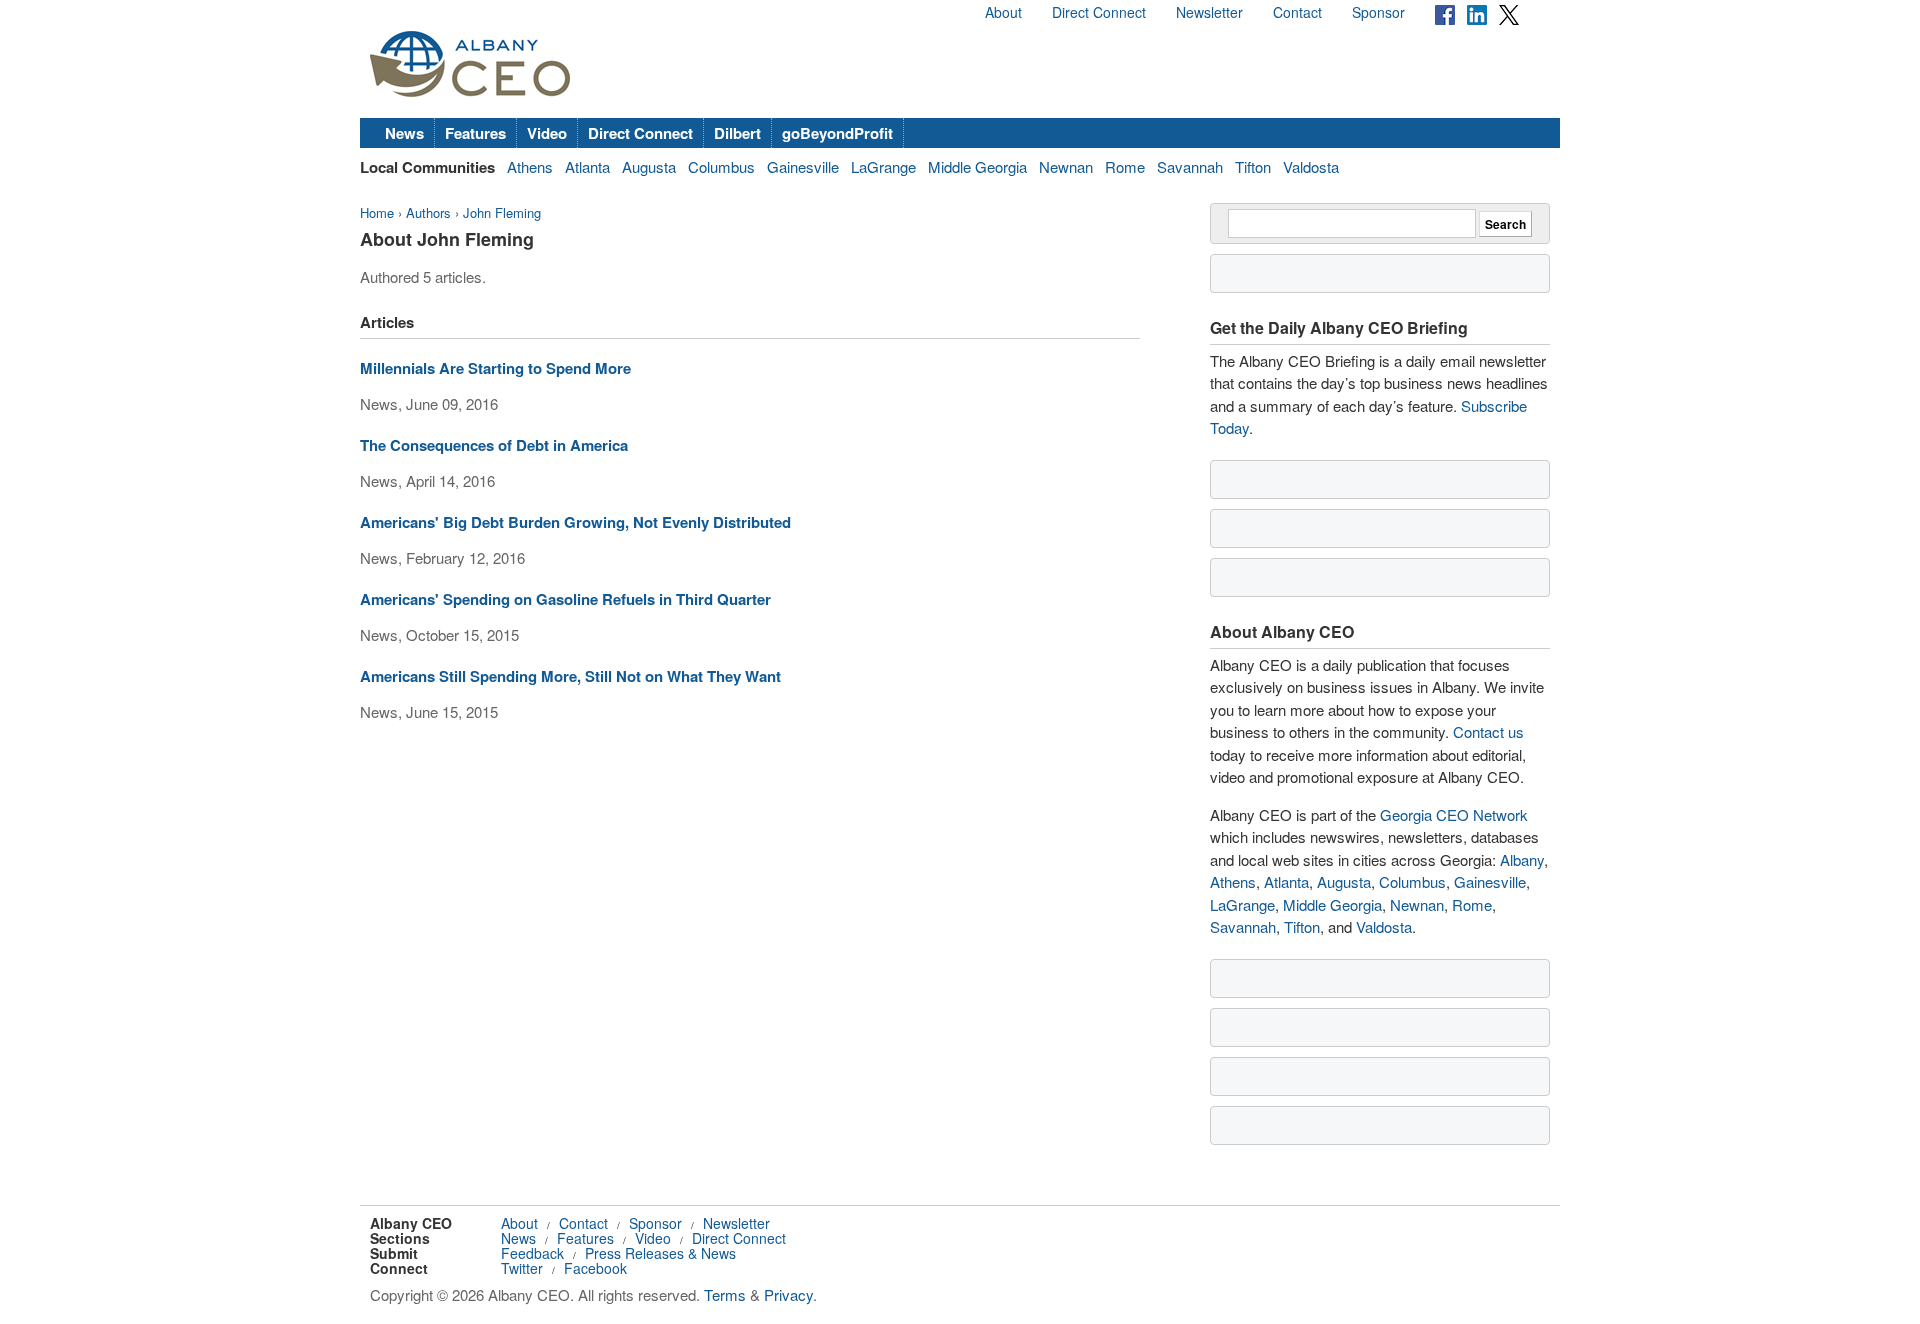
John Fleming (502, 212)
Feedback (532, 1253)
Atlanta (587, 166)
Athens (530, 166)
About (1003, 12)
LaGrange (883, 166)
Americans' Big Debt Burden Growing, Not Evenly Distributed (575, 522)
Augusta (649, 166)
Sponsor (1378, 12)
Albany (1522, 859)
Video (547, 133)
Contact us (1488, 731)
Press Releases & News (660, 1253)
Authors (428, 212)
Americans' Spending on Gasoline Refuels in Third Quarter (565, 599)
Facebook (595, 1268)
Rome (1125, 166)
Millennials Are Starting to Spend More (495, 368)
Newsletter (1209, 12)
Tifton (1253, 166)
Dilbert (737, 133)
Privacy (788, 1294)
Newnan (1066, 166)
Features (475, 133)
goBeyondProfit (837, 133)
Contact (1297, 12)
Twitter (522, 1268)
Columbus (721, 166)
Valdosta (1311, 166)
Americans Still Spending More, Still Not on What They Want (570, 676)
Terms (725, 1294)
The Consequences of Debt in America (494, 445)
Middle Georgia (977, 166)
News (404, 133)
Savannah (1190, 166)
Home (377, 212)
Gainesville (803, 166)
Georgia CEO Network (1454, 814)
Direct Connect (1099, 12)
